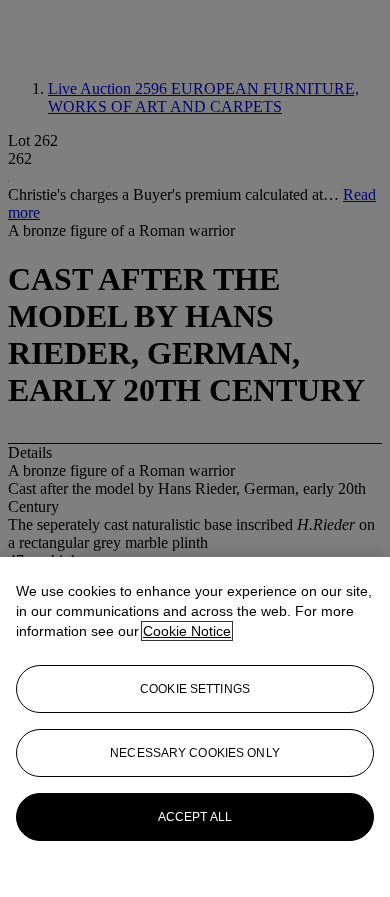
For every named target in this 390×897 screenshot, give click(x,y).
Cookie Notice (187, 631)
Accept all (195, 817)
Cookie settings (195, 689)
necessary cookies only (195, 753)
